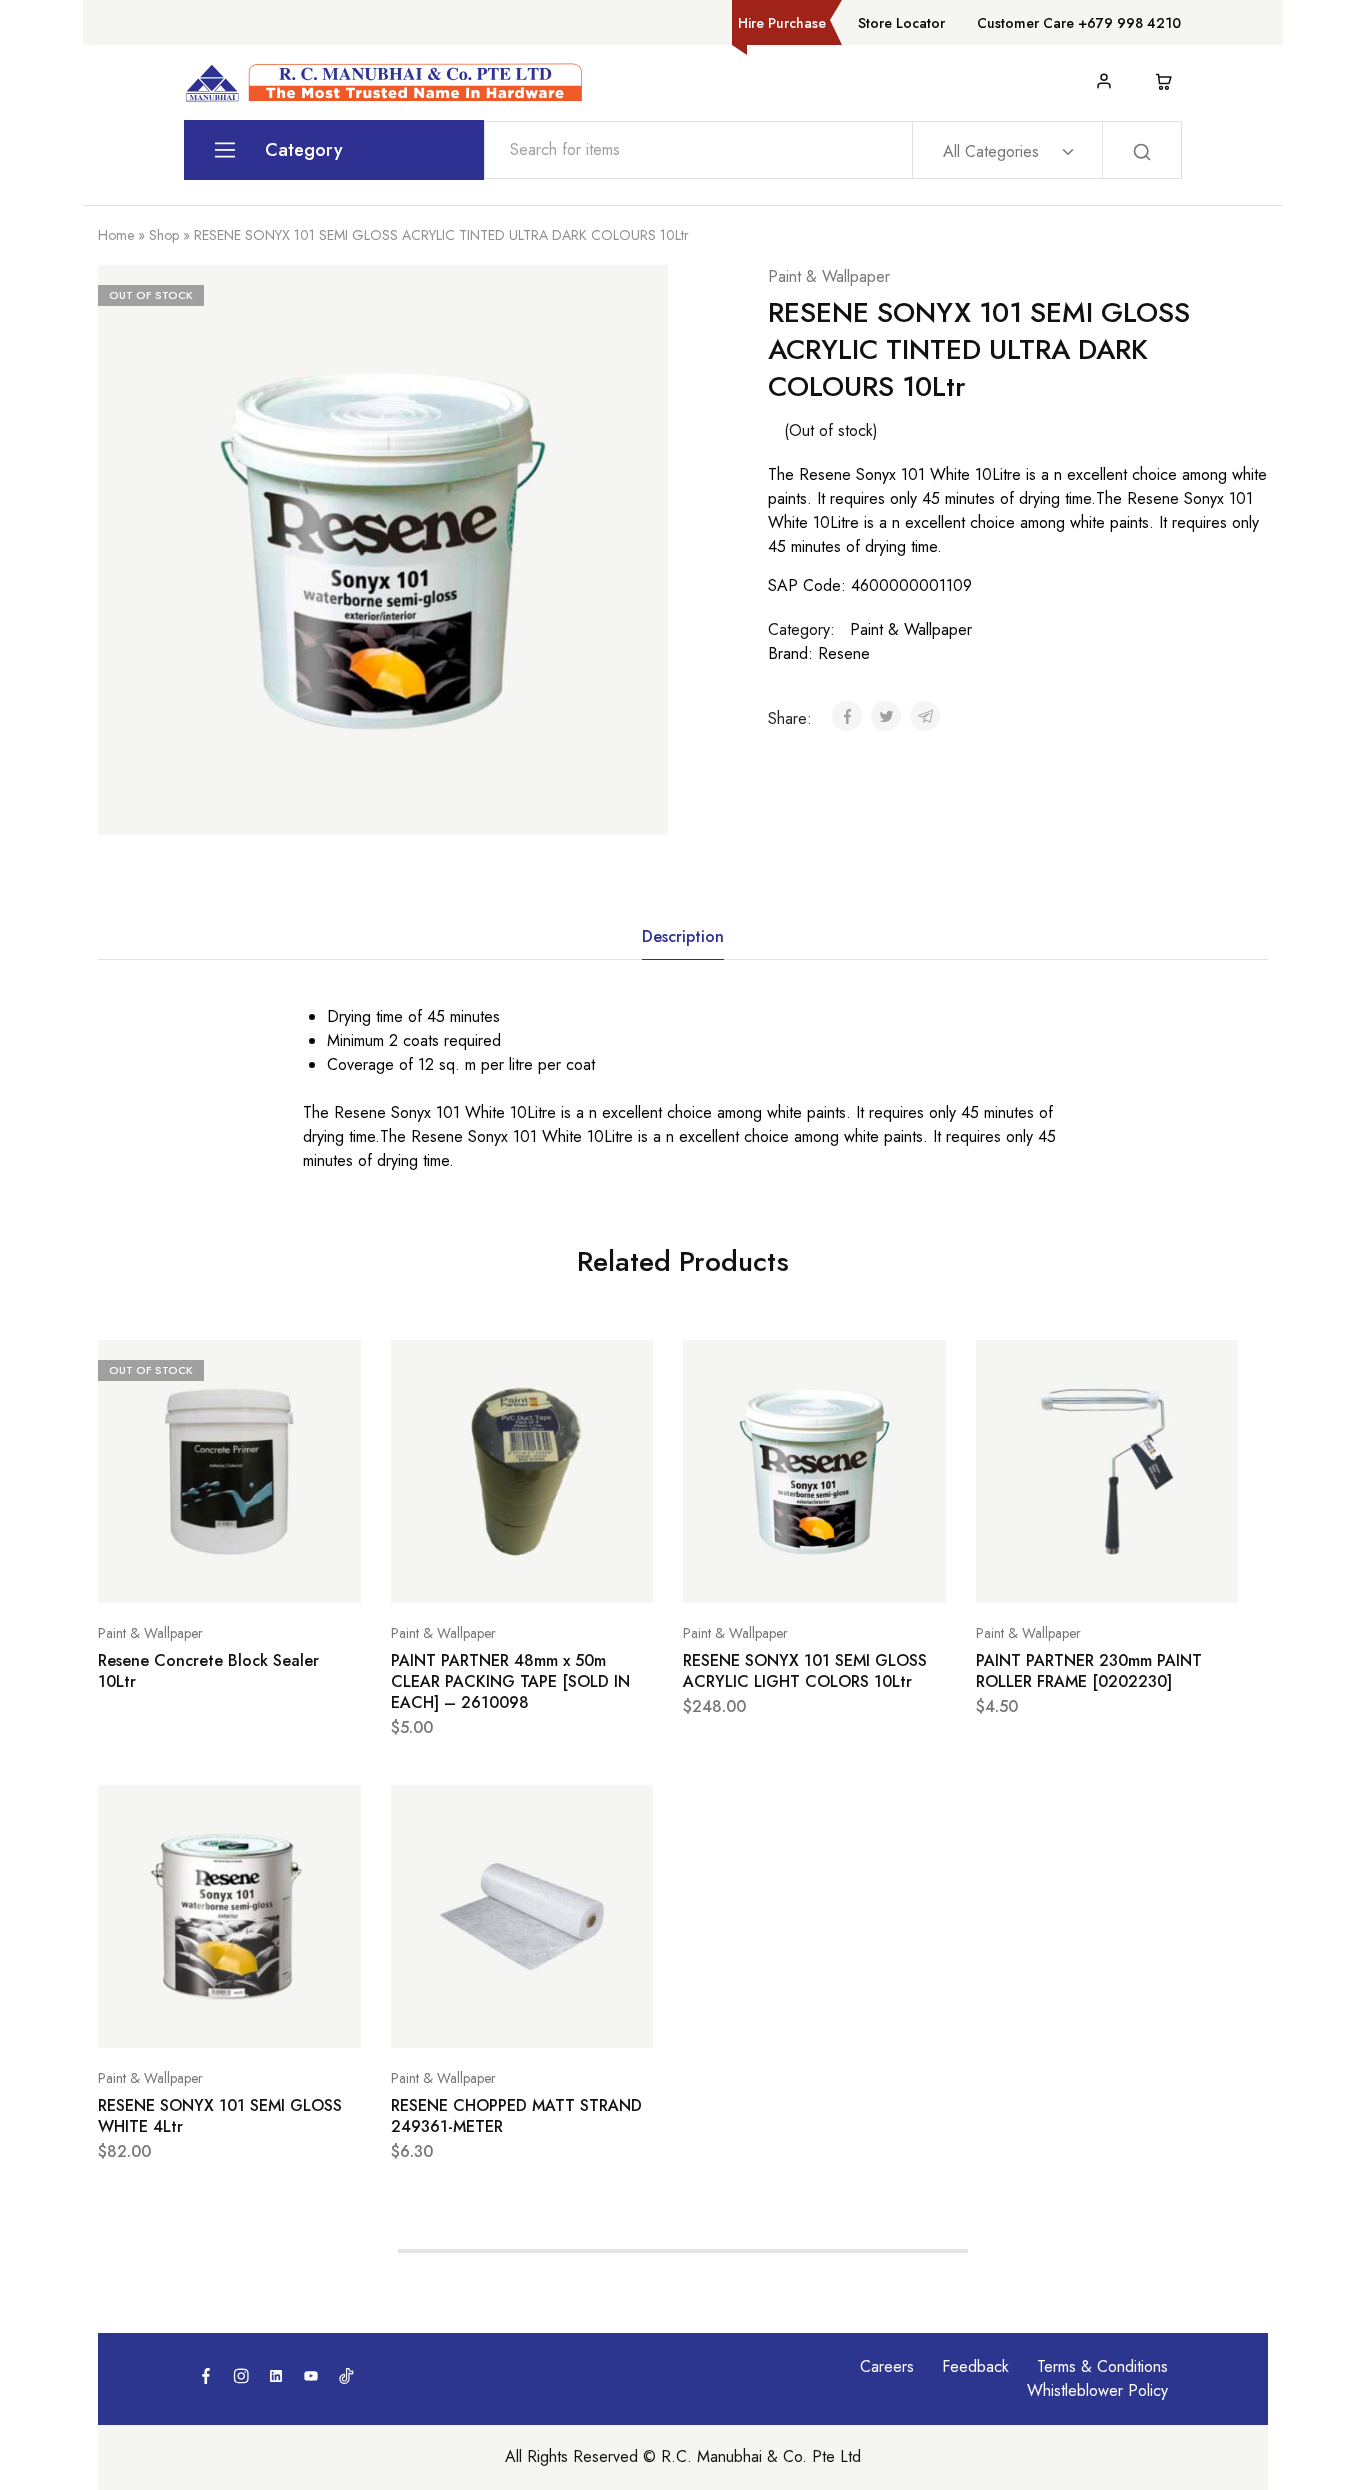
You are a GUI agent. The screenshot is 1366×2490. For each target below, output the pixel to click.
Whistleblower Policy (1097, 2390)
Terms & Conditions (1102, 2366)
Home (116, 235)
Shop (164, 235)
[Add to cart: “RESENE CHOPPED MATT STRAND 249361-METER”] (472, 2018)
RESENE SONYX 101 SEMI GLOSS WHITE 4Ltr (220, 2116)
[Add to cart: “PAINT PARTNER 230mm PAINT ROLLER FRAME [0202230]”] (1057, 1573)
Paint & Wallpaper (829, 276)
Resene (844, 653)
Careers (887, 2366)
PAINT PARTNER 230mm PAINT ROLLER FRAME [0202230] (1089, 1671)
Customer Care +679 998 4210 (1079, 23)
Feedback (975, 2366)
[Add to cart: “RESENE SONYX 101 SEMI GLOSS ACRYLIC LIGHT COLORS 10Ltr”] (764, 1573)
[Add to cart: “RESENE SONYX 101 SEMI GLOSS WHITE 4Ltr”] (179, 2018)
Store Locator (901, 23)
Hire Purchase (782, 23)
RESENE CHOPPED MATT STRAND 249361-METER (516, 2116)
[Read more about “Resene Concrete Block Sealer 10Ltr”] (179, 1573)
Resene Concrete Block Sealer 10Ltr (208, 1671)
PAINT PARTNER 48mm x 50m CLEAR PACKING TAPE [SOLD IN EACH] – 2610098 (510, 1682)
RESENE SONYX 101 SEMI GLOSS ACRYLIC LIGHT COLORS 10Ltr (805, 1671)
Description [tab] (683, 936)
